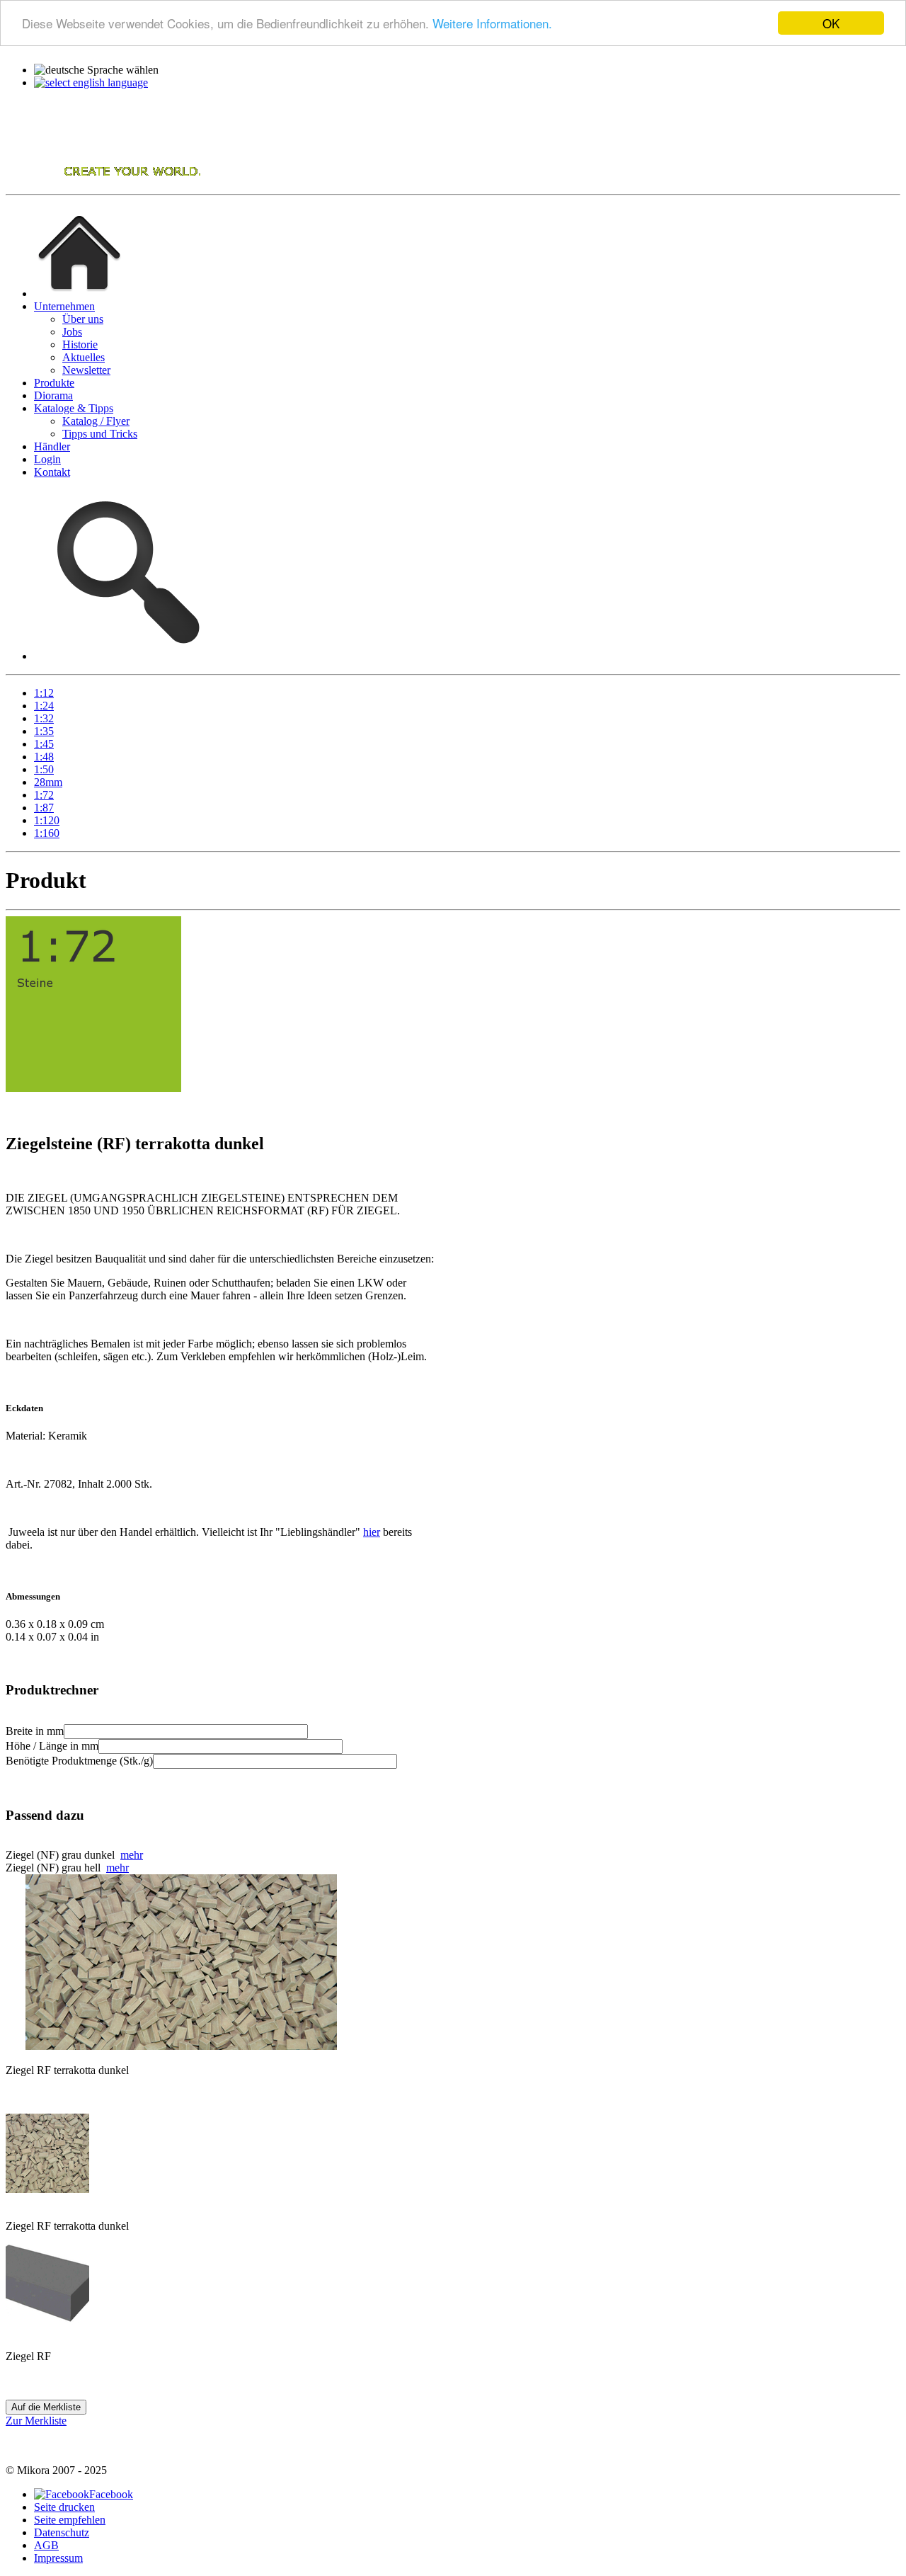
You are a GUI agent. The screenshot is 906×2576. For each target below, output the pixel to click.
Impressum (58, 2558)
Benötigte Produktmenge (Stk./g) (79, 1761)
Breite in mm (35, 1731)
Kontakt (52, 472)
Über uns (83, 319)
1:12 (44, 693)
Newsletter (86, 370)
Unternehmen (64, 306)
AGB (46, 2545)
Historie (80, 344)
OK (831, 23)
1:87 (44, 808)
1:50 (44, 769)
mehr (132, 1855)
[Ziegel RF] (47, 2319)
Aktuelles (84, 357)
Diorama (53, 395)
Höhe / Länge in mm (52, 1746)
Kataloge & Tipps (74, 408)
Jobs (72, 332)
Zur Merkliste (36, 2421)
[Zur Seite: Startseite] (79, 293)
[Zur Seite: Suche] (125, 656)
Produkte (54, 383)
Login (47, 459)
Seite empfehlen (70, 2520)
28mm (48, 782)
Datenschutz (62, 2532)
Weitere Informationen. (492, 24)
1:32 (44, 718)
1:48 (44, 757)
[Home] (105, 182)
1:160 (47, 833)
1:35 (44, 731)
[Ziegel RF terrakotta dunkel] (47, 2189)
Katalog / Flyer (96, 421)
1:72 (44, 795)
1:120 (47, 820)
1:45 (44, 744)
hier (372, 1532)
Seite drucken (64, 2507)
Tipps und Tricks (100, 434)
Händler (52, 446)
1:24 (44, 706)
